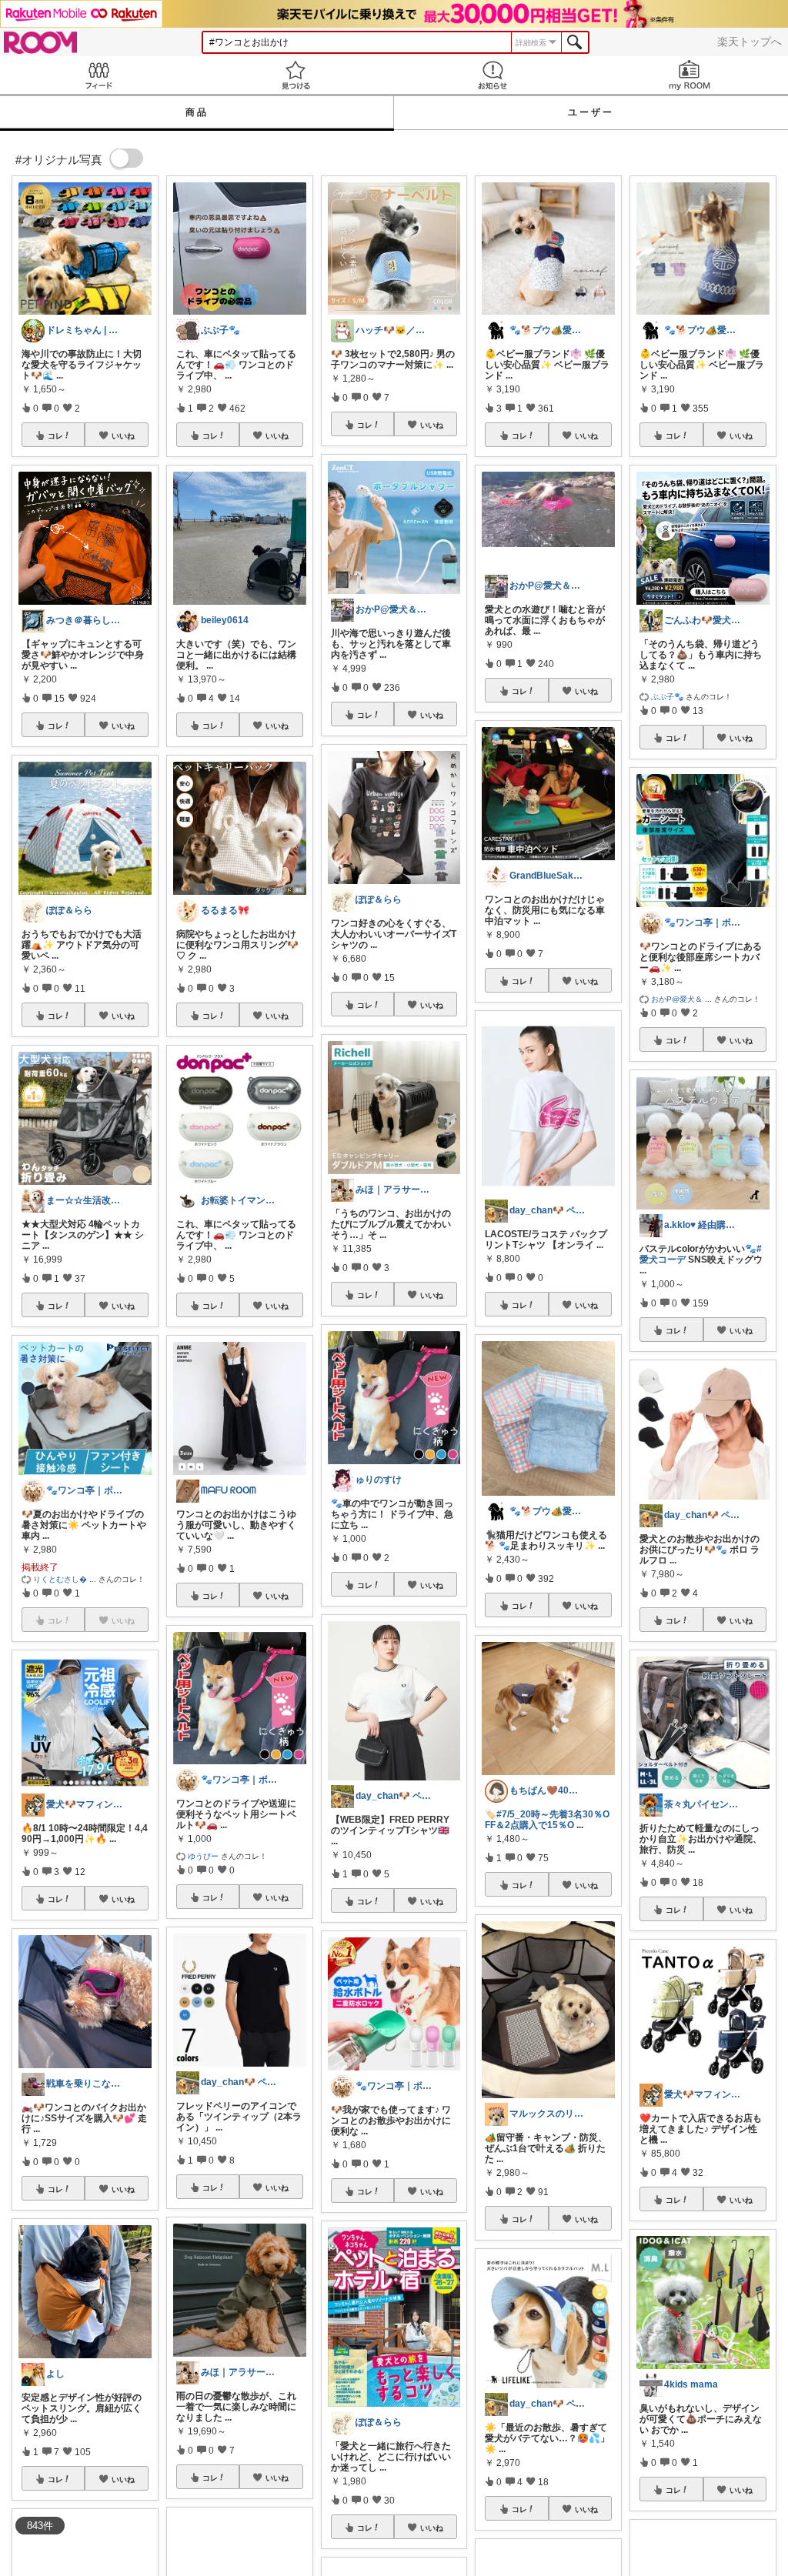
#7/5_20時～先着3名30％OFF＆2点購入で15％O (547, 1820)
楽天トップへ (750, 42)
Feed (98, 75)
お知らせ (492, 75)
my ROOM (689, 75)
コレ (55, 435)
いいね (123, 435)
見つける (295, 75)
